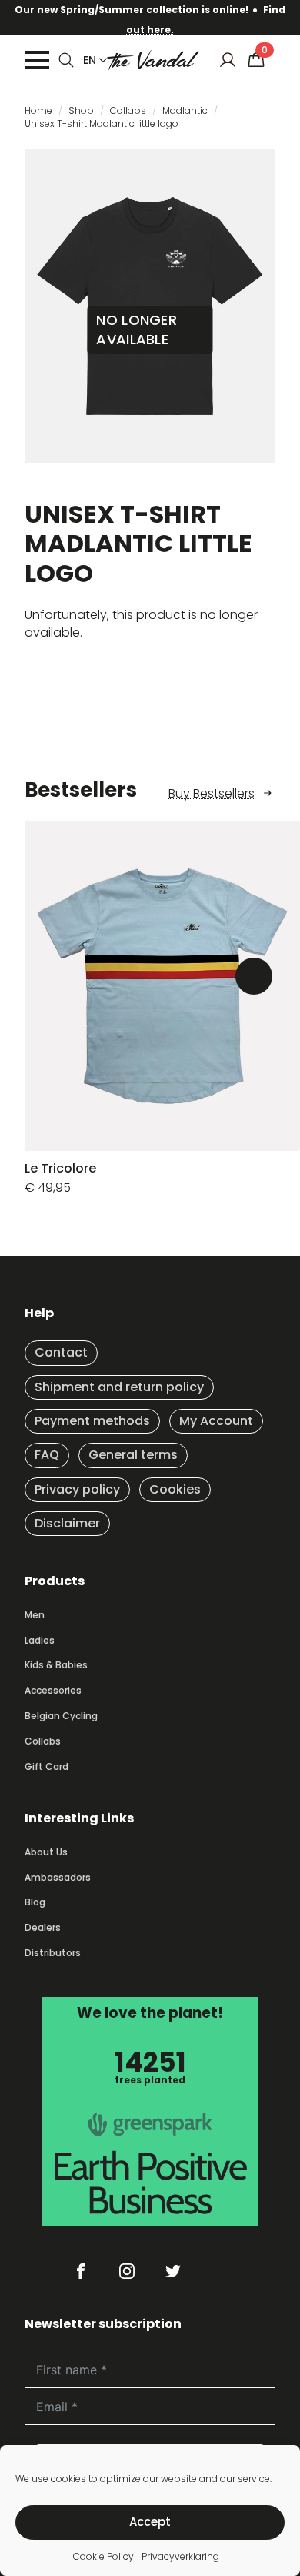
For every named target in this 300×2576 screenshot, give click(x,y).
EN (90, 60)
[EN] (100, 60)
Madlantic (185, 110)
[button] (254, 976)
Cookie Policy (103, 2556)
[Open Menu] (37, 60)
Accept (150, 2522)
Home (38, 110)
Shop (81, 110)
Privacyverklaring (180, 2556)
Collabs (128, 110)
